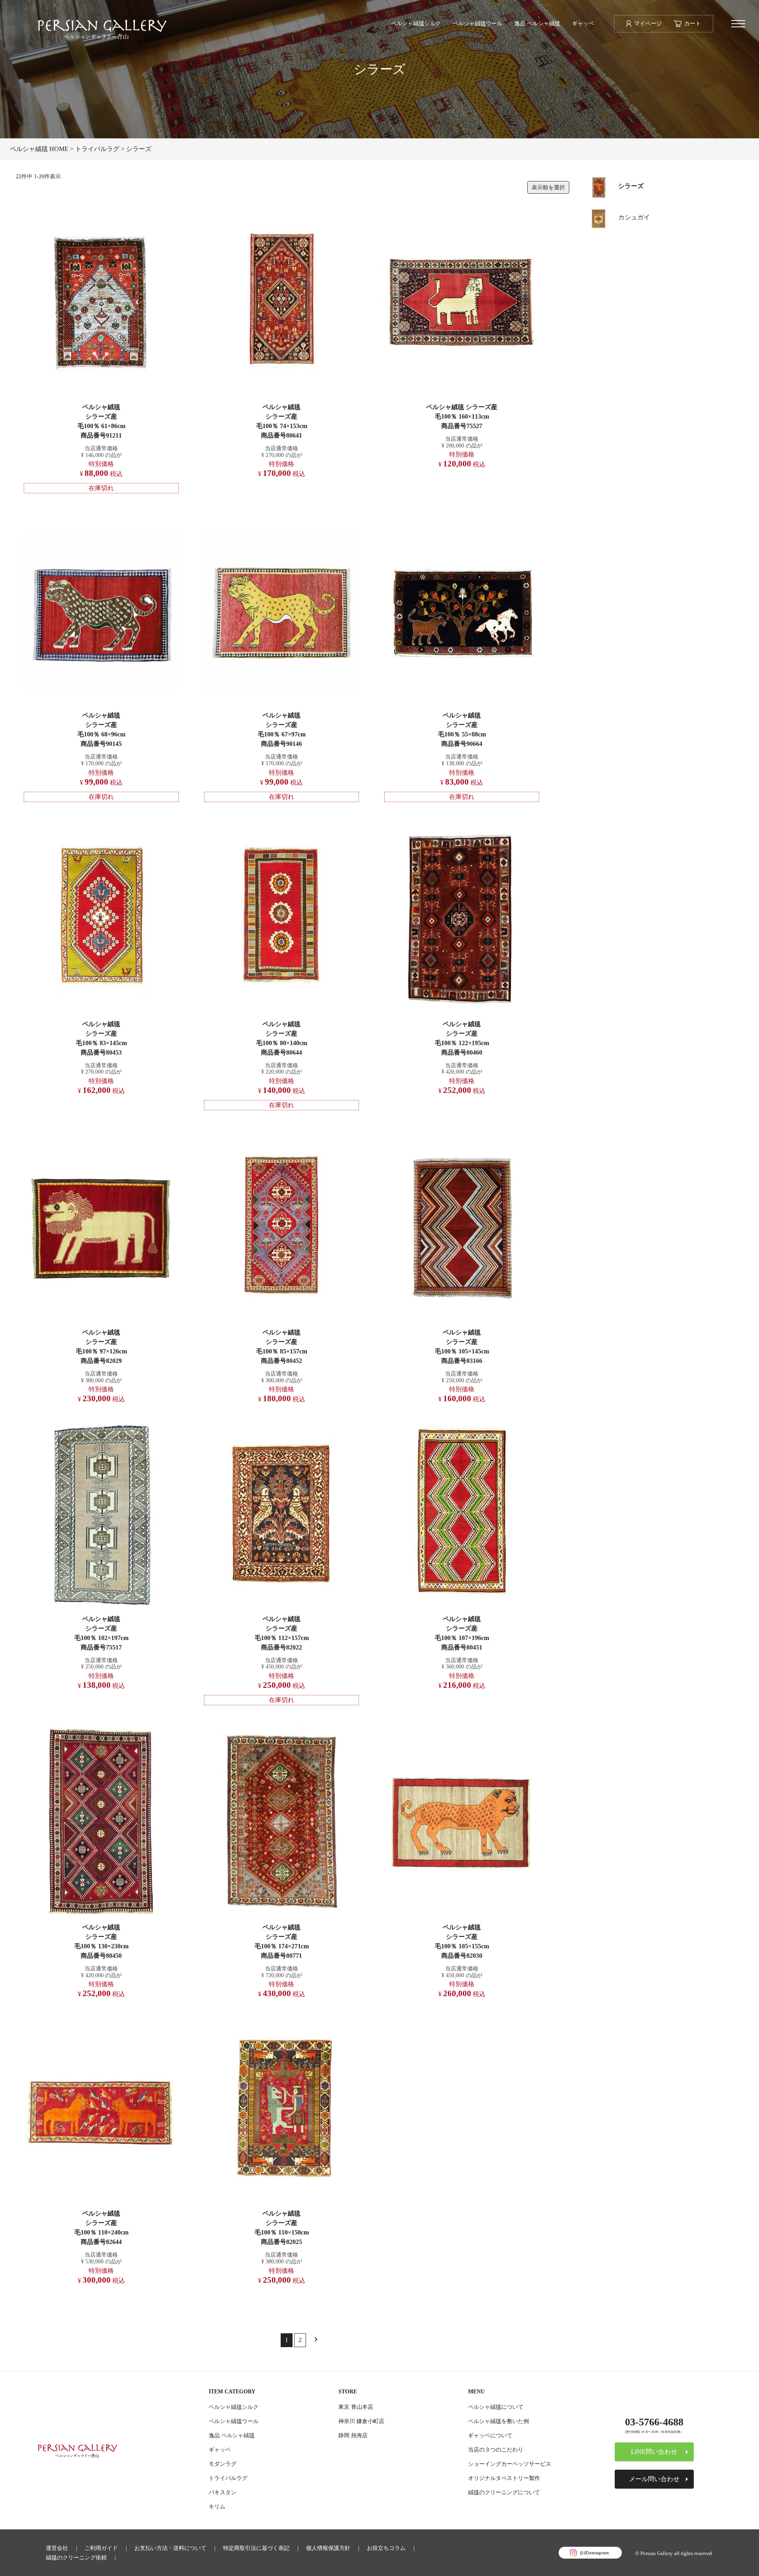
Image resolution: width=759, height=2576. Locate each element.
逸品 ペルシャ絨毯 (537, 23)
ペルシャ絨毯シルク (416, 23)
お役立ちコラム (386, 2548)
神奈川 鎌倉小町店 (361, 2421)
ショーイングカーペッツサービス (510, 2464)
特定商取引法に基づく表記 (256, 2548)
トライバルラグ (97, 149)
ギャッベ (583, 23)
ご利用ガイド (101, 2548)
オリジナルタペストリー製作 (504, 2478)
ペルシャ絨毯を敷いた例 (498, 2421)
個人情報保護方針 (328, 2548)
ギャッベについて (490, 2435)
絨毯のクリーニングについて (504, 2492)
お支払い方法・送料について (170, 2548)
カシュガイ (634, 217)
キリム (217, 2506)
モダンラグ (223, 2464)
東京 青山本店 (356, 2407)
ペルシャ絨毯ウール (478, 23)
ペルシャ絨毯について (496, 2407)
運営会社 (57, 2548)
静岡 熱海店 (353, 2435)
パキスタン (223, 2492)
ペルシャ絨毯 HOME (39, 149)
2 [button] (300, 2340)
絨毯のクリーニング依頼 (76, 2557)
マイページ (648, 23)
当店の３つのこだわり (496, 2450)
